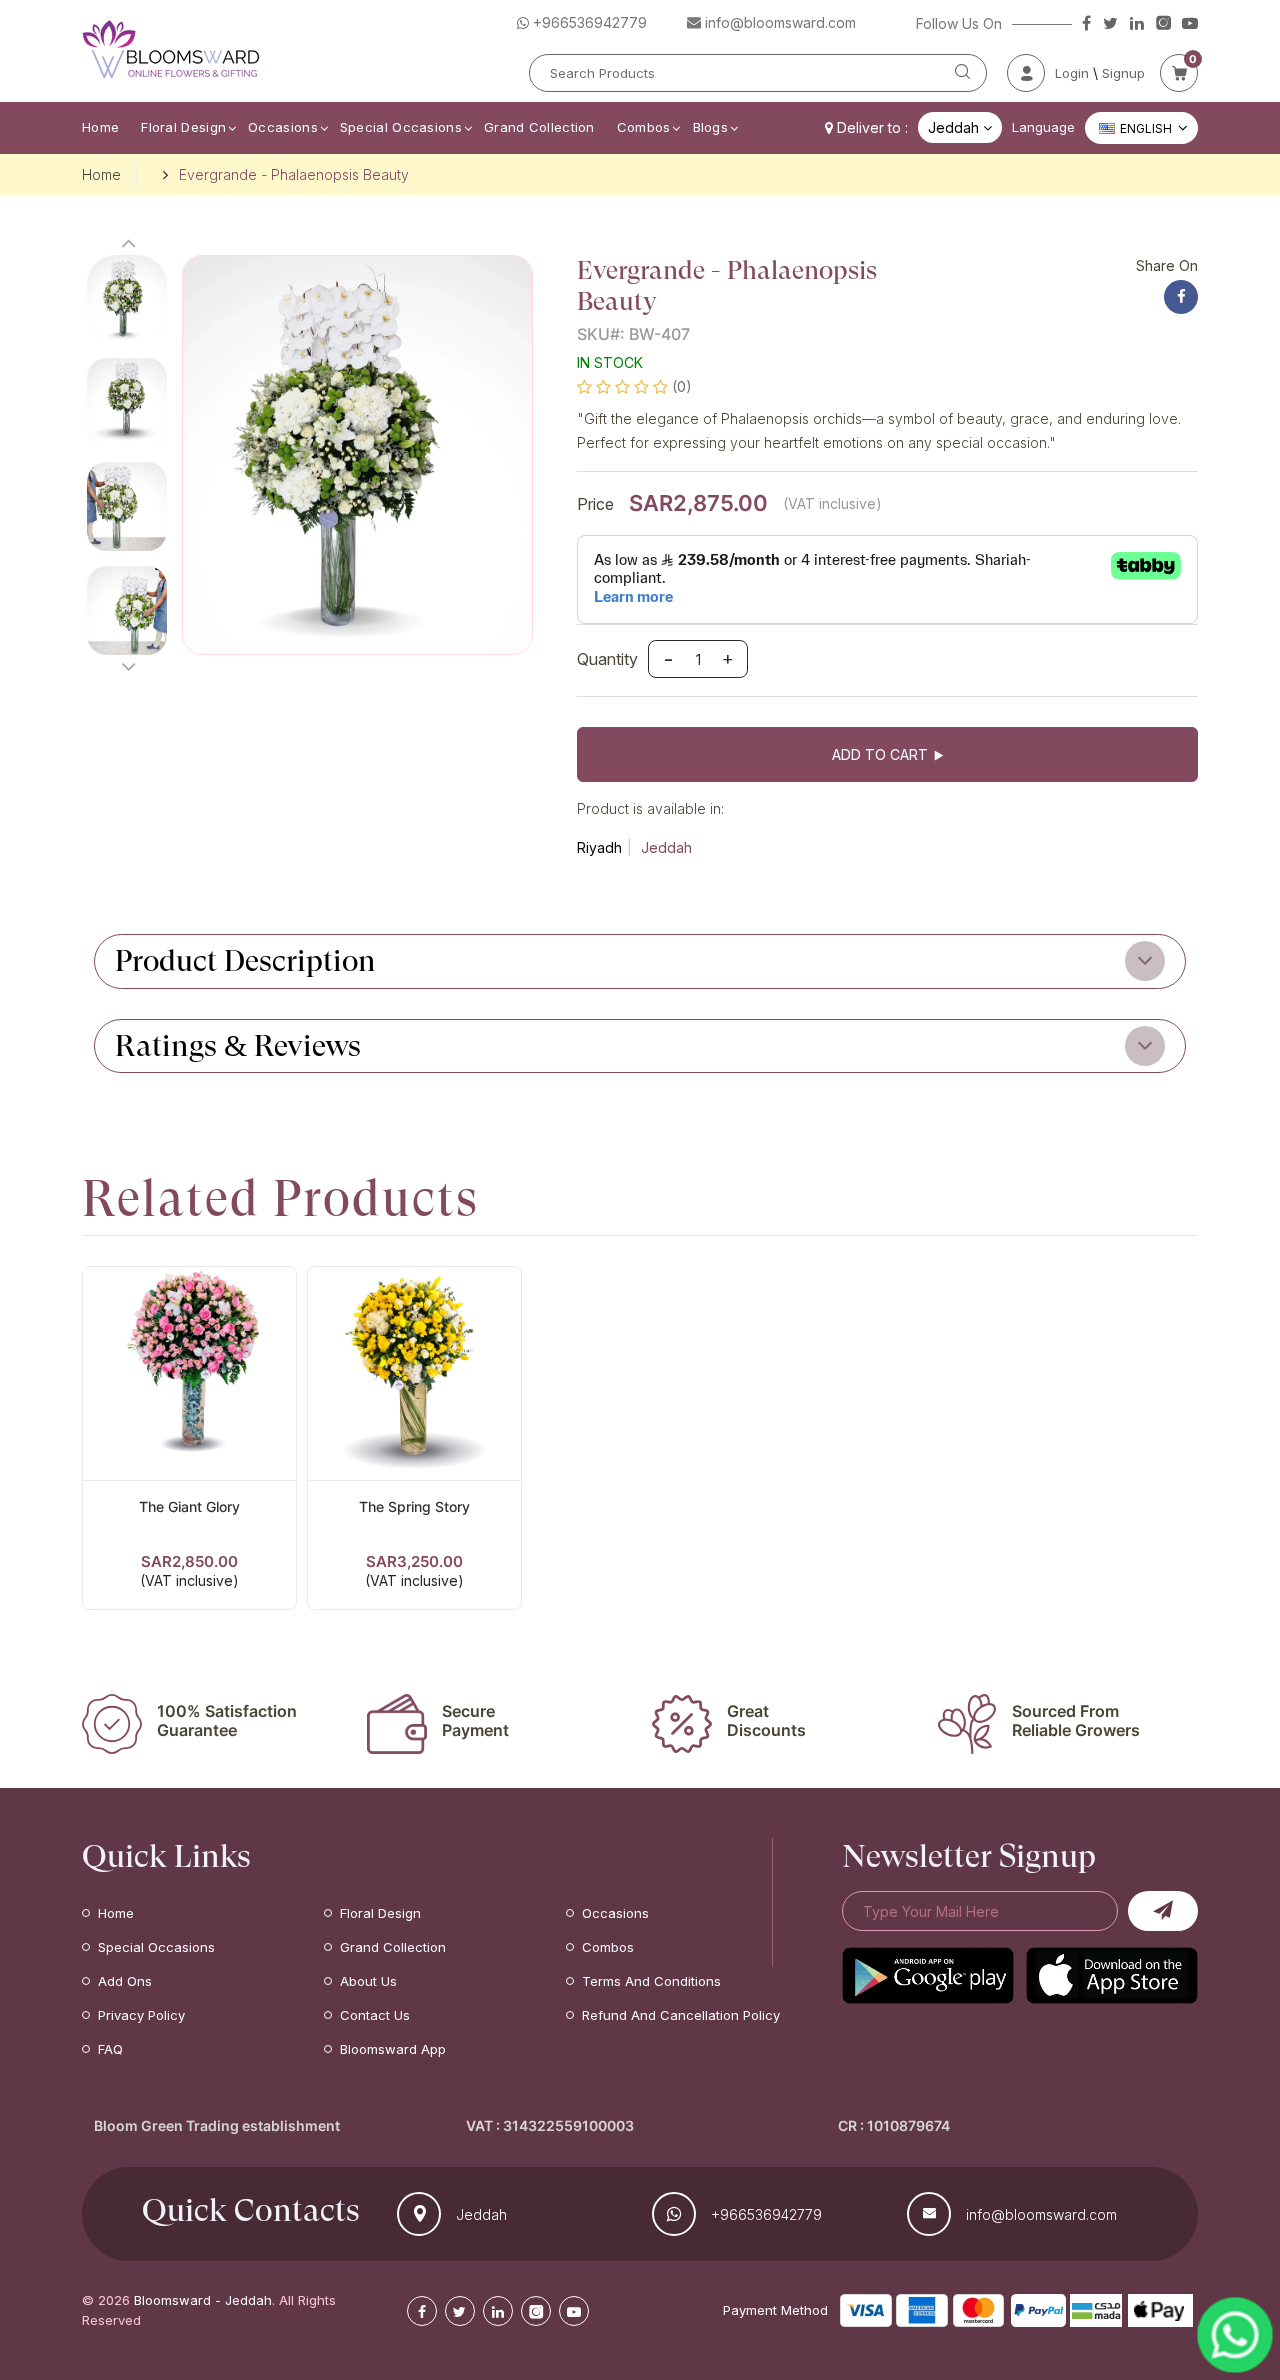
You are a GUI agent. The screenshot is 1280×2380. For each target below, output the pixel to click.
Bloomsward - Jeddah (203, 2300)
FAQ (110, 2049)
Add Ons (125, 1981)
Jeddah (666, 847)
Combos (644, 127)
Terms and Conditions (651, 1981)
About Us (368, 1981)
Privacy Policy (141, 2015)
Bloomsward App (393, 2049)
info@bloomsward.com (1041, 2214)
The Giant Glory (189, 1506)
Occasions (283, 127)
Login (1072, 73)
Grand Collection (539, 127)
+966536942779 (766, 2214)
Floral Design (183, 127)
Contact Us (375, 2015)
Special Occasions (401, 127)
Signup (1123, 73)
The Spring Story (414, 1506)
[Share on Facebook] (1181, 297)
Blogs (711, 127)
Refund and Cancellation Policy (681, 2015)
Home (100, 127)
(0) (682, 386)
